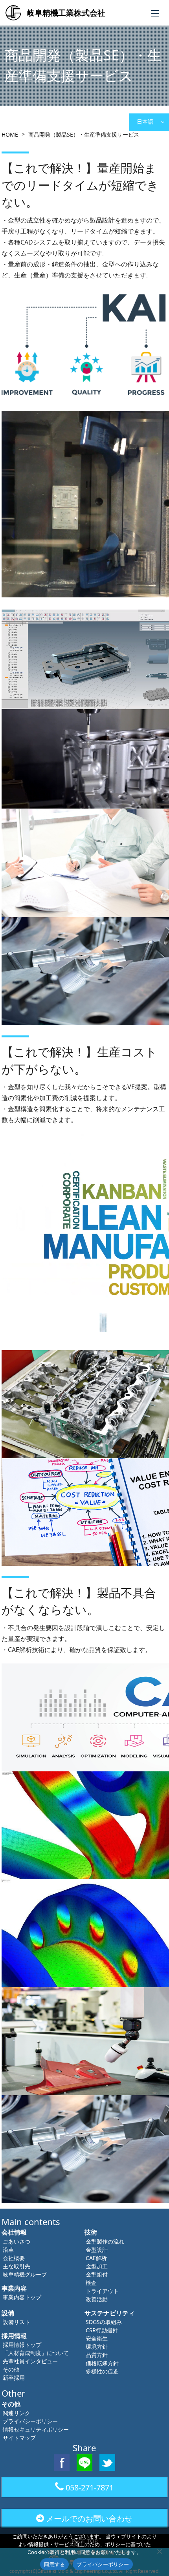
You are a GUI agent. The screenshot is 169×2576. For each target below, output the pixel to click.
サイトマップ (19, 2438)
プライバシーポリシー (30, 2421)
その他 (11, 2369)
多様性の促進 (102, 2371)
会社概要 (14, 2258)
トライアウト (102, 2291)
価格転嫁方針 (102, 2363)
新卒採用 (14, 2378)
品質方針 (97, 2355)
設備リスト (17, 2322)
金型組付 (97, 2274)
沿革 (8, 2250)
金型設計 (97, 2250)
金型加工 (97, 2266)
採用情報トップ (22, 2345)
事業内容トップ (22, 2297)
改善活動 (97, 2299)
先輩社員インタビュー (30, 2361)
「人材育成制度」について (36, 2353)
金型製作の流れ (105, 2241)
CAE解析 (96, 2258)
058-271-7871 (90, 2487)
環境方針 (97, 2347)
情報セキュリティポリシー (36, 2429)
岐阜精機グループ (25, 2274)
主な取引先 (17, 2266)
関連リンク (17, 2413)
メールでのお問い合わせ (89, 2518)
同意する (54, 2564)
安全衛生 (97, 2338)
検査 (91, 2283)
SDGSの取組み (104, 2322)
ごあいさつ (17, 2241)
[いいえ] (159, 2551)
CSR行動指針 (102, 2330)
